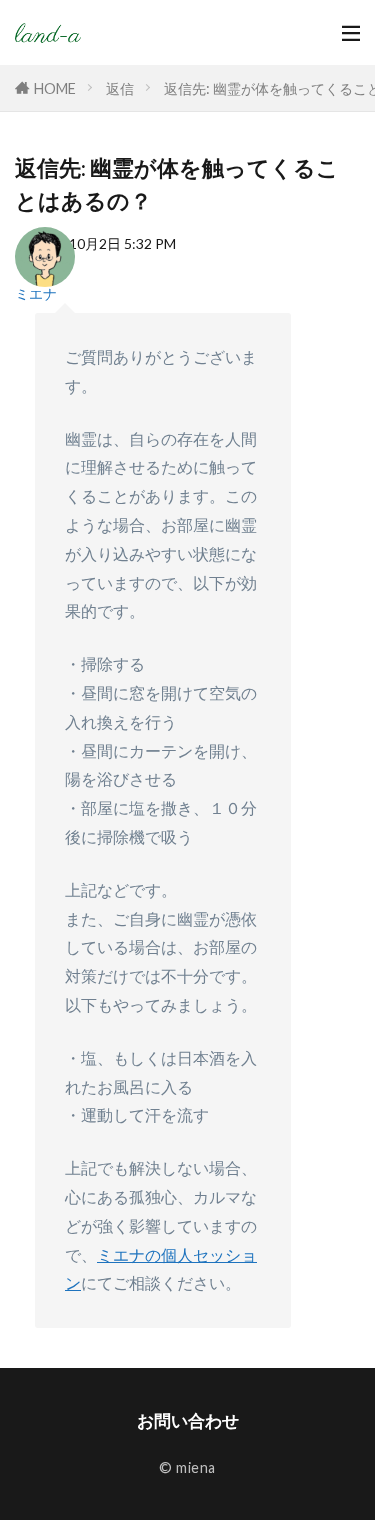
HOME (55, 88)
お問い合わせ (188, 1420)
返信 (120, 88)
